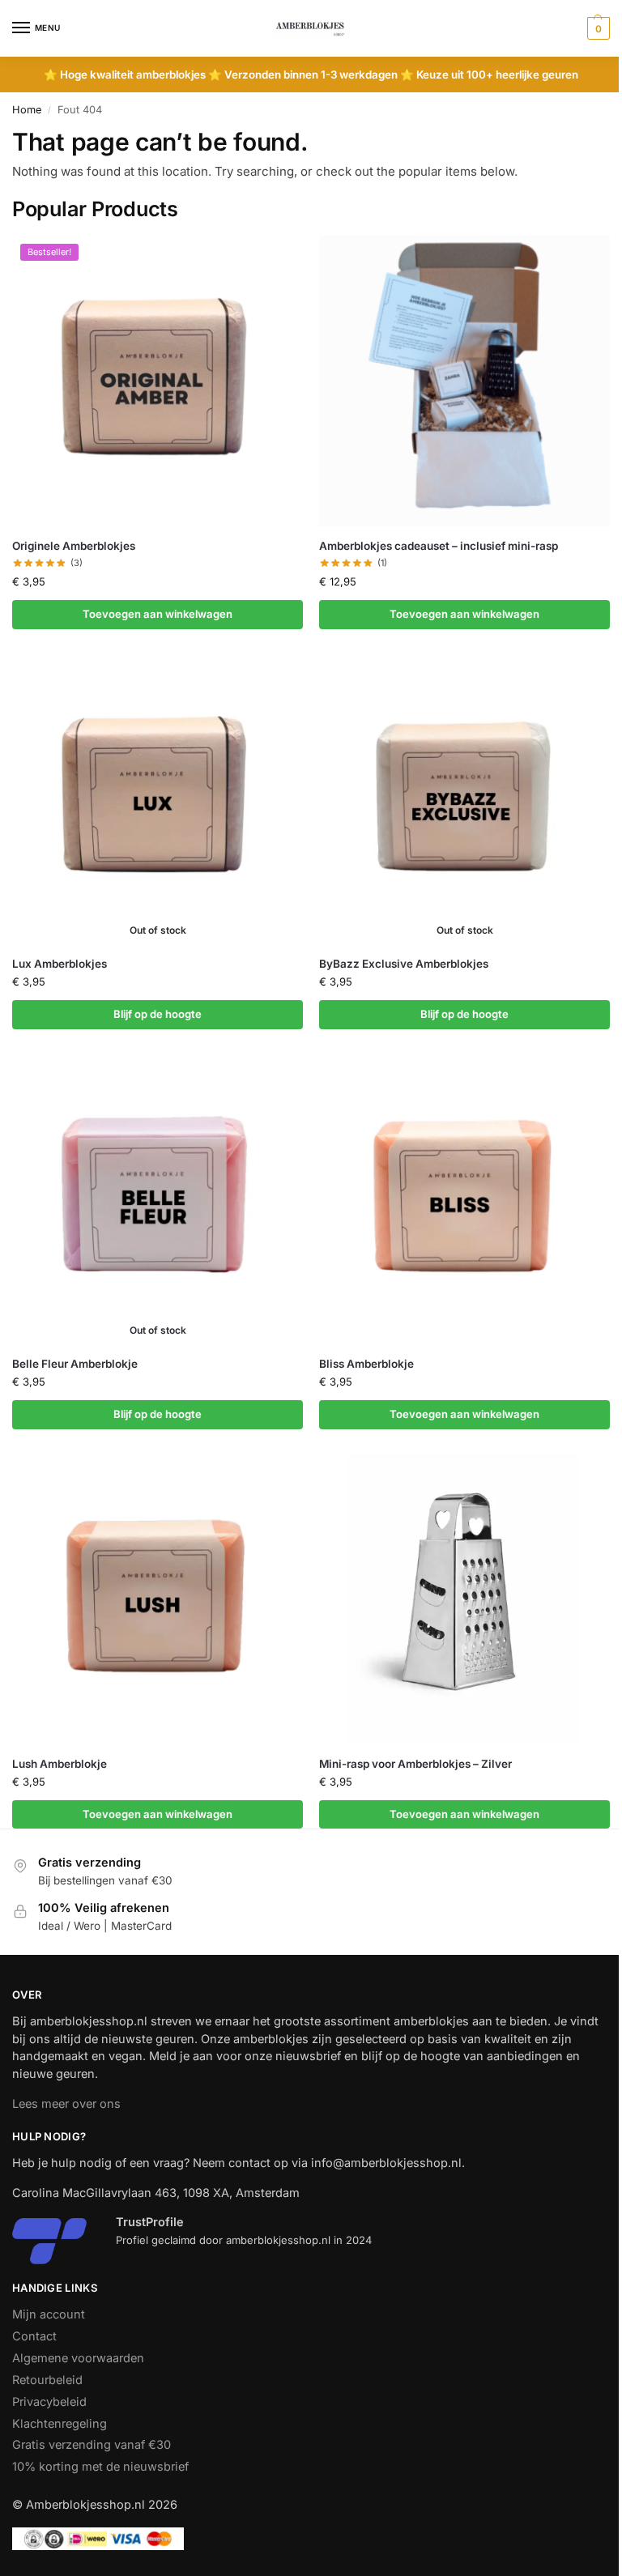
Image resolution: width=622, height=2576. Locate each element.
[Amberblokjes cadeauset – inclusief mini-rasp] (464, 381)
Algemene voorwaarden (78, 2358)
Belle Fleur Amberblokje (75, 1364)
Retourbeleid (47, 2380)
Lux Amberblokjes (60, 964)
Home (27, 110)
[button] (596, 28)
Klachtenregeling (60, 2424)
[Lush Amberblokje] (158, 1599)
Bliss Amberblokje (366, 1364)
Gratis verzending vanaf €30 (92, 2445)
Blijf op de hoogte (158, 1014)
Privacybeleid (49, 2402)
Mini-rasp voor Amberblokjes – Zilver (415, 1764)
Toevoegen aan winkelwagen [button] (158, 614)
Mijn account (49, 2314)
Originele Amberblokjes (74, 546)
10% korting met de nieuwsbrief (100, 2467)
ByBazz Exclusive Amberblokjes (404, 964)
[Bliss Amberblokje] (464, 1199)
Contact (34, 2336)
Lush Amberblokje (60, 1764)
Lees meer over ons (66, 2104)
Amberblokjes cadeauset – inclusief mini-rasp (439, 546)
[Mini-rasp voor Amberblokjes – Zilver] (464, 1599)
